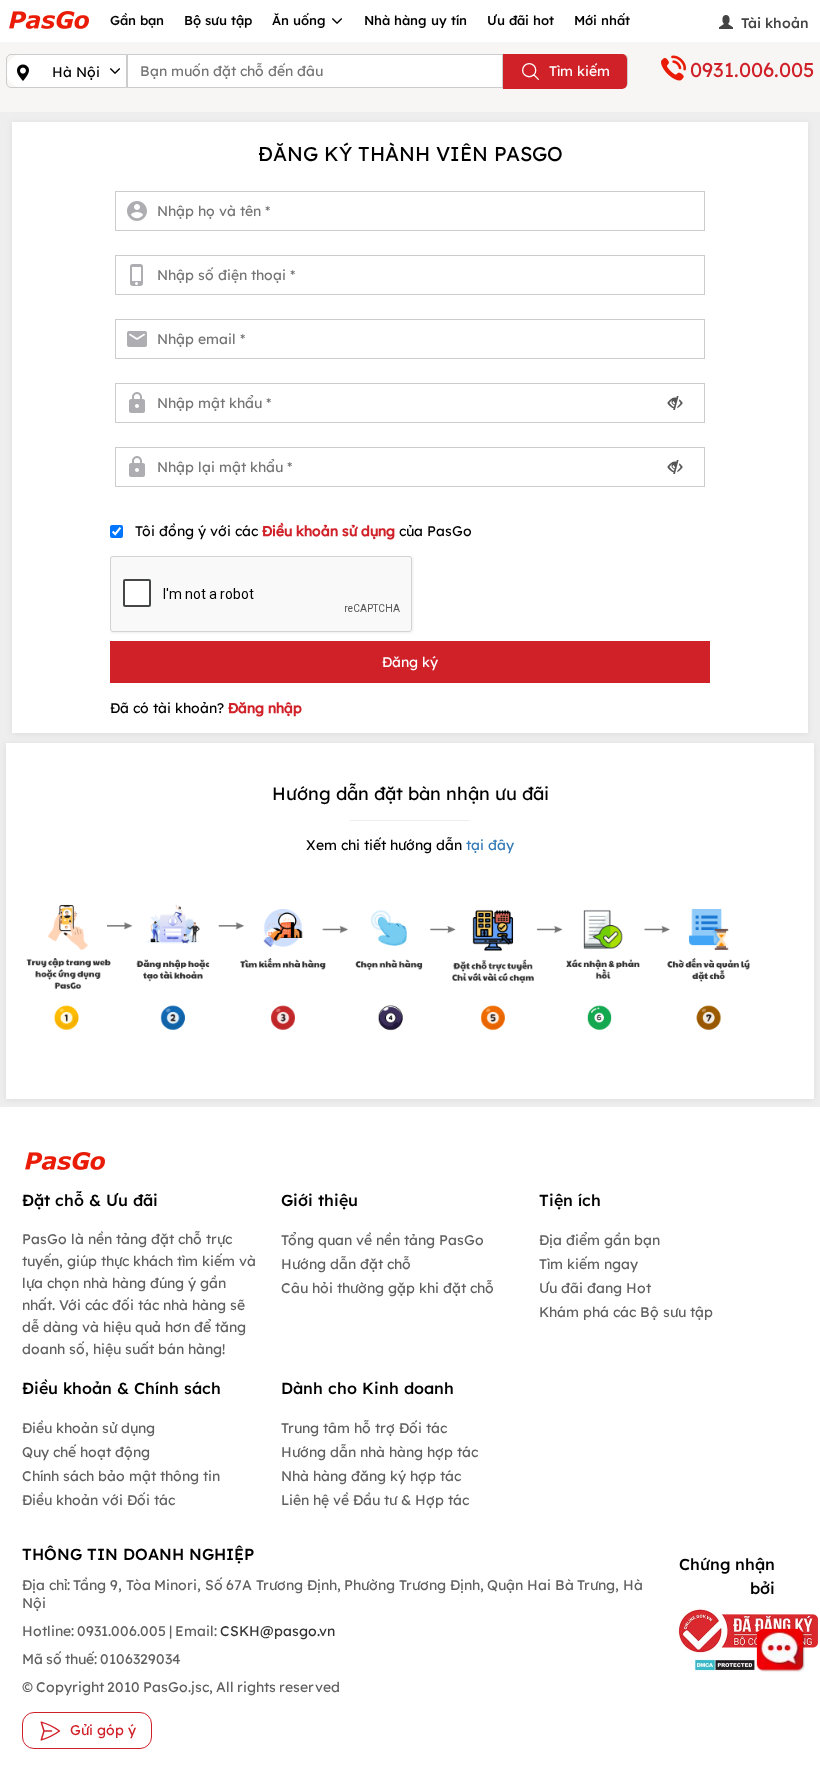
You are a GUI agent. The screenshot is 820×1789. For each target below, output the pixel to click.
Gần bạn (137, 20)
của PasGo (303, 531)
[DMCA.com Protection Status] (720, 1664)
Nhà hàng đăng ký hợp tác (371, 1476)
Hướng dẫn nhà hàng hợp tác (379, 1452)
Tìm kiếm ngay (588, 1264)
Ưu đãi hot (520, 20)
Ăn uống (301, 20)
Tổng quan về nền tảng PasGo (382, 1240)
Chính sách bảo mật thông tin (121, 1476)
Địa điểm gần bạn (599, 1240)
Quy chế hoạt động (86, 1452)
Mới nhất (602, 20)
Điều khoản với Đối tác (98, 1500)
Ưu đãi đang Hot (595, 1288)
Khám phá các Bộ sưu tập (626, 1312)
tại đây (488, 845)
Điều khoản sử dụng (330, 531)
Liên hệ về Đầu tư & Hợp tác (375, 1500)
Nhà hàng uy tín (415, 20)
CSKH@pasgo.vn (276, 1631)
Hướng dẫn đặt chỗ (346, 1264)
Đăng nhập (265, 708)
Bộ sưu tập (218, 20)
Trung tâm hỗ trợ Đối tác (364, 1428)
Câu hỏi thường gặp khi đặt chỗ (387, 1288)
